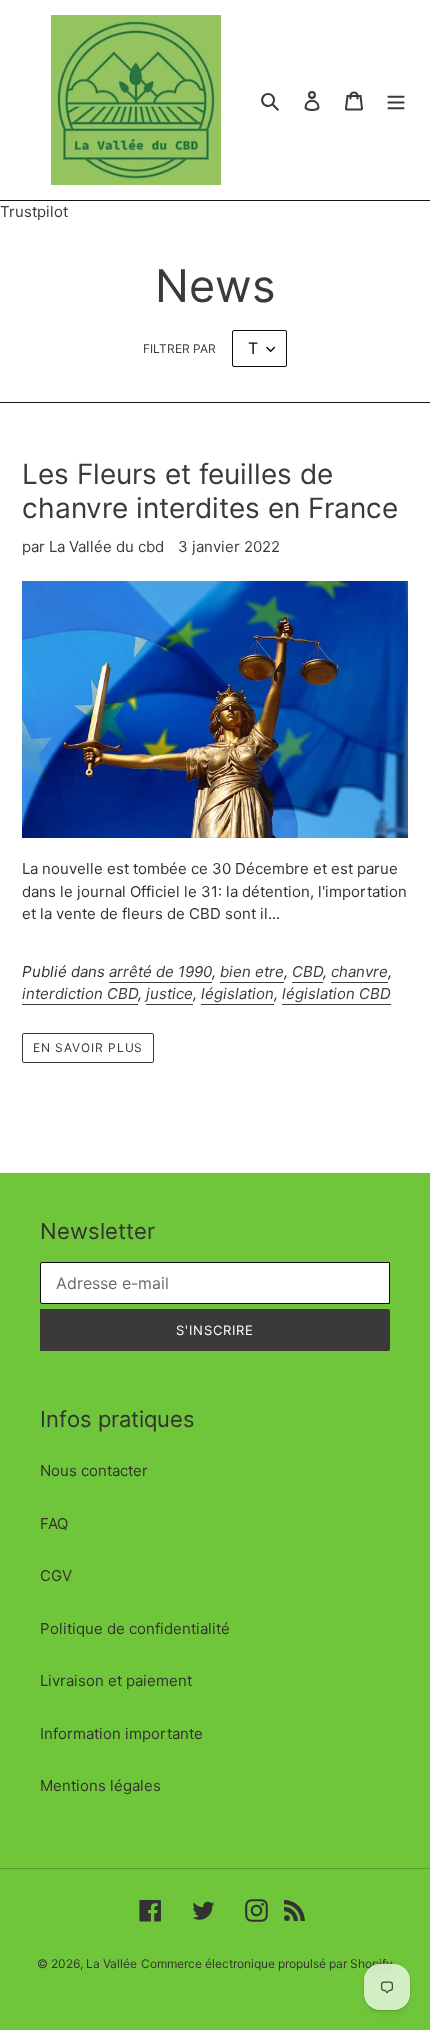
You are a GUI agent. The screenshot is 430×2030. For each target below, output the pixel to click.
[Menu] (396, 100)
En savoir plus (88, 1047)
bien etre (252, 971)
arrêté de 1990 (160, 971)
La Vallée (111, 1963)
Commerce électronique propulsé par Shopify (267, 1963)
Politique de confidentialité (135, 1628)
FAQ (54, 1523)
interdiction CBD (80, 993)
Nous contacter (94, 1470)
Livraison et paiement (116, 1680)
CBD (307, 971)
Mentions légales (100, 1785)
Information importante (121, 1733)
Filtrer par (179, 348)
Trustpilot (34, 211)
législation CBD (336, 993)
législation (237, 993)
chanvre (359, 971)
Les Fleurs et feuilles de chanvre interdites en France (210, 491)
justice (169, 993)
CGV (56, 1575)
